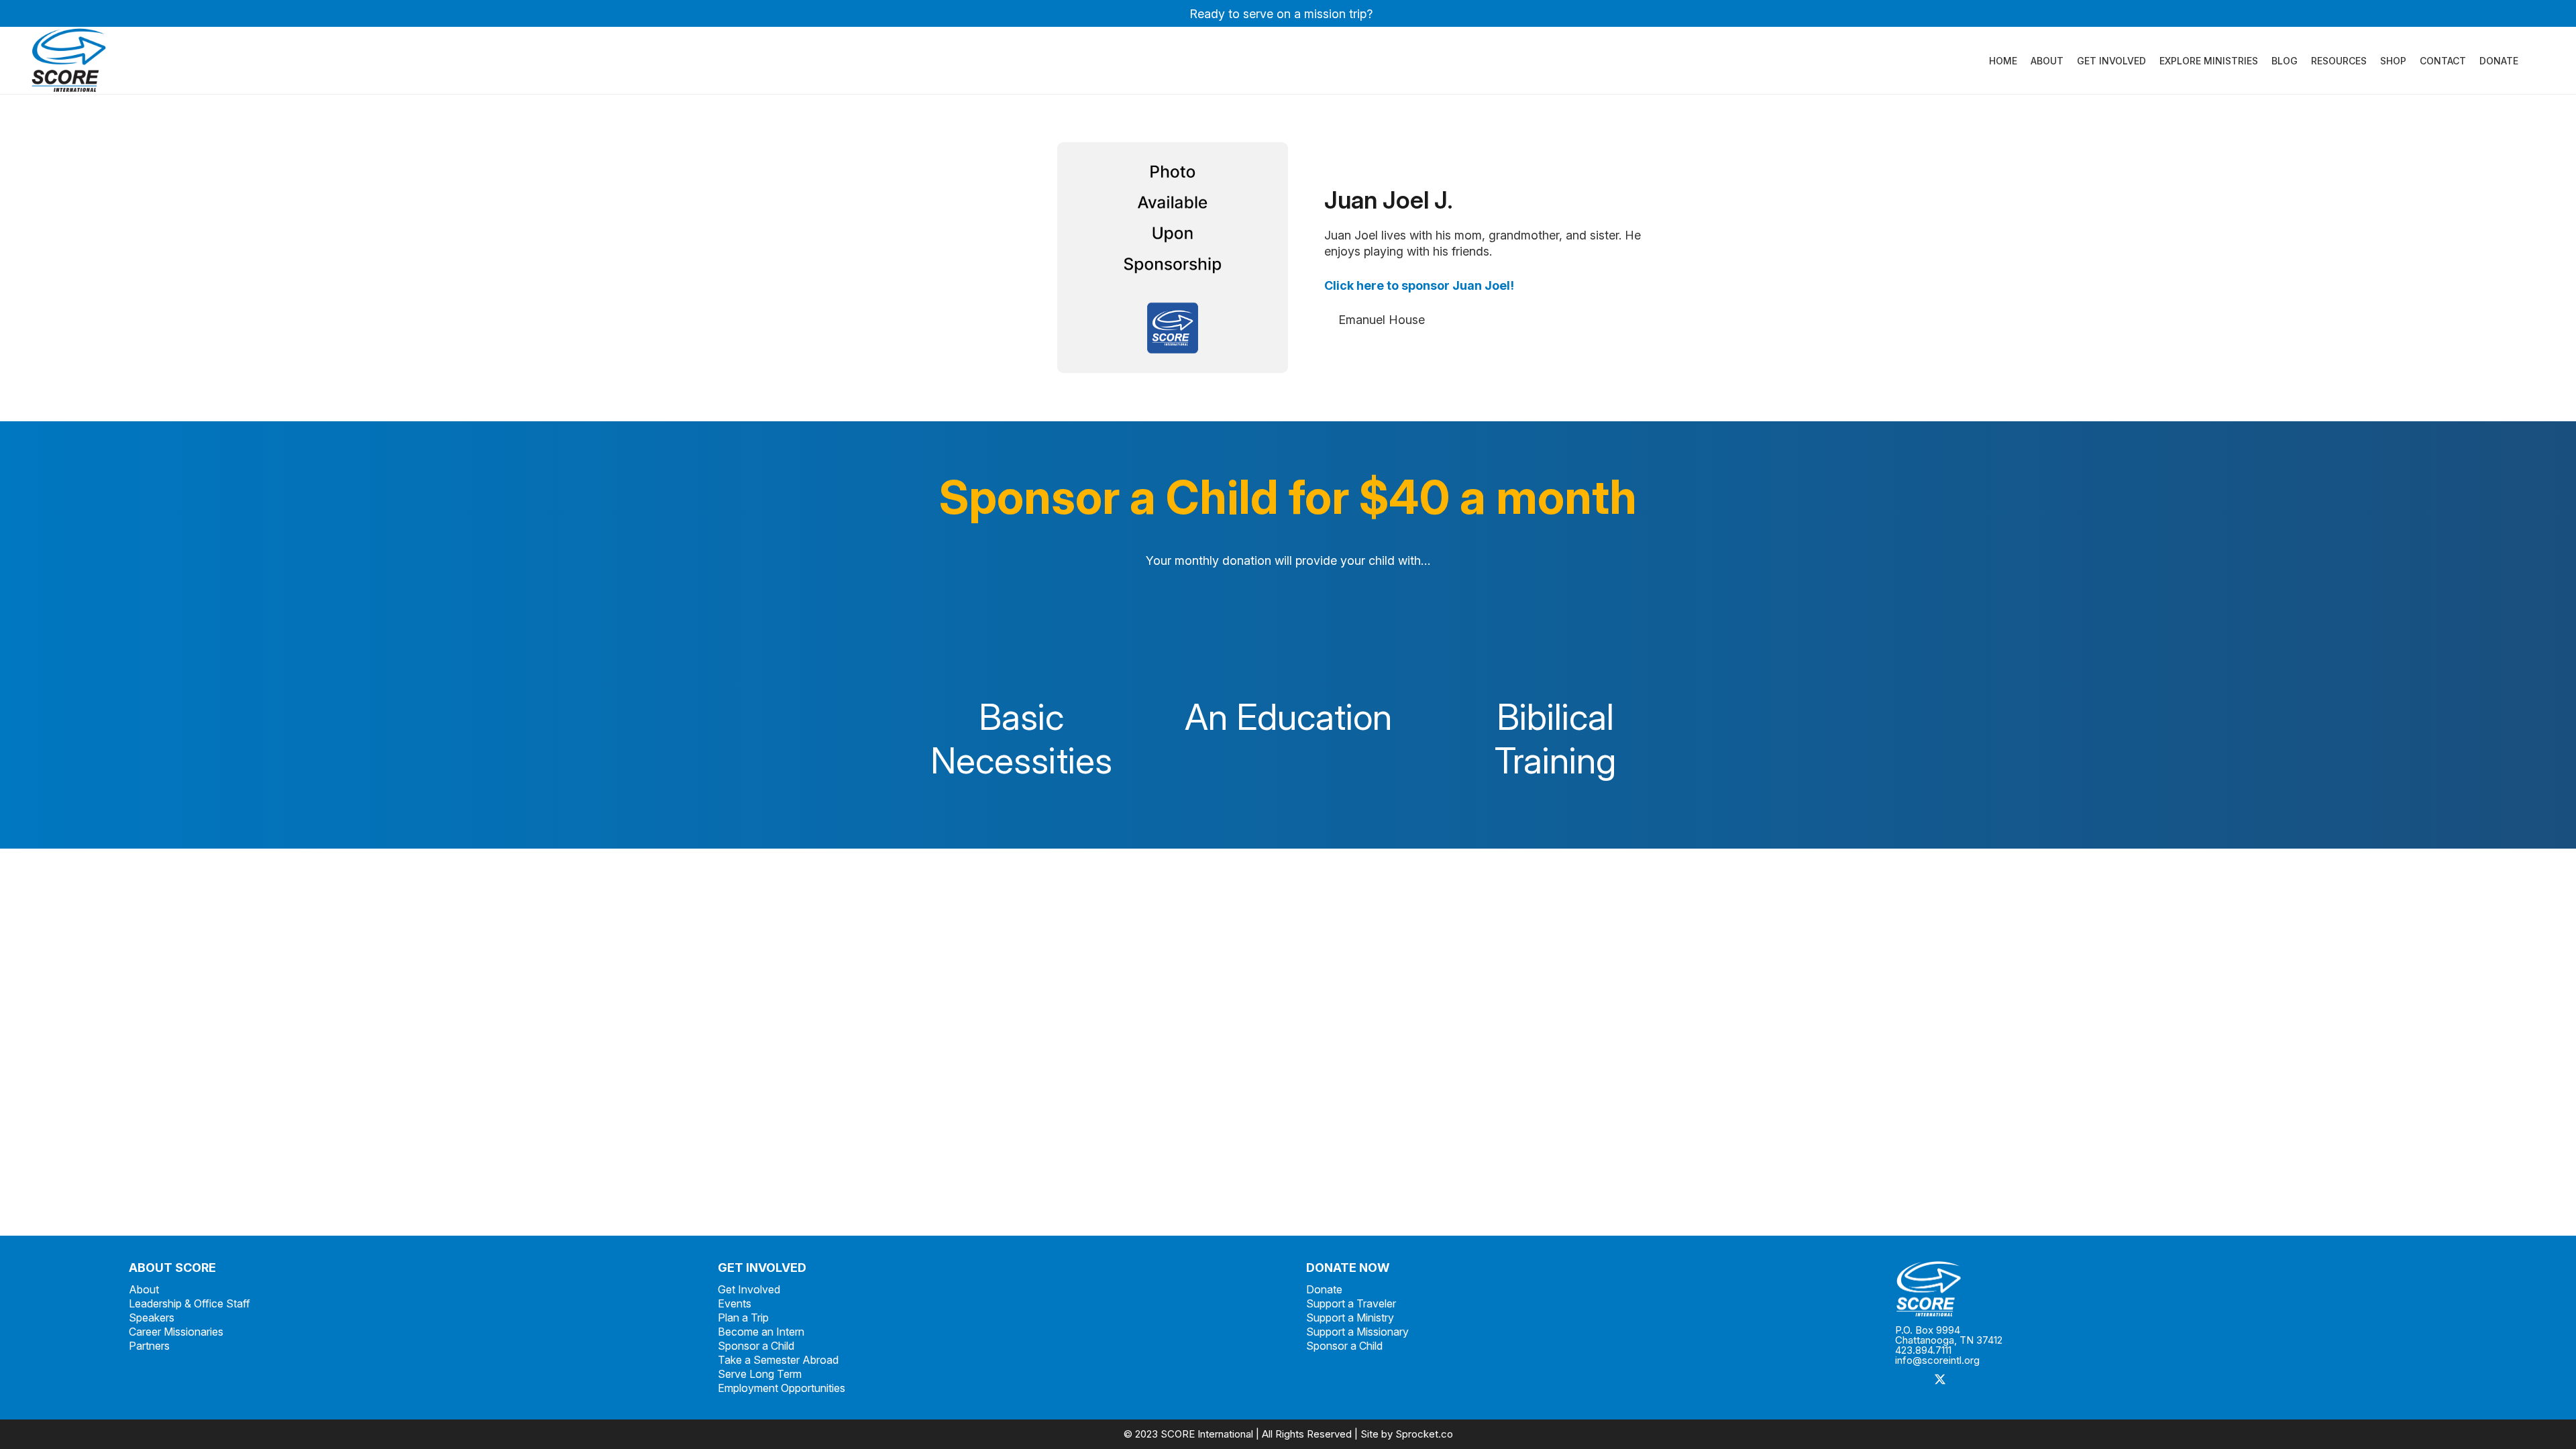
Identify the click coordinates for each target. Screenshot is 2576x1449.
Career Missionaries (176, 1332)
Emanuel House (1382, 320)
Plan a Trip (743, 1318)
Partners (149, 1346)
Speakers (152, 1318)
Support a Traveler (1351, 1303)
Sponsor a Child (756, 1346)
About (144, 1289)
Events (735, 1303)
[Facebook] (1910, 1380)
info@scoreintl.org (1937, 1360)
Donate (1324, 1289)
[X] (1940, 1380)
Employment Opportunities (782, 1388)
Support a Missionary (1357, 1332)
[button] (2527, 61)
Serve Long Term (760, 1374)
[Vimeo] (2001, 1380)
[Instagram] (1971, 1380)
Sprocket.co (1424, 1434)
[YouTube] (2031, 1380)
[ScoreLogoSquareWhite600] (2171, 1289)
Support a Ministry (1350, 1318)
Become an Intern (761, 1332)
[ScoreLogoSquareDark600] (69, 60)
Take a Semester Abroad (778, 1360)
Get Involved (749, 1289)
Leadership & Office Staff (190, 1303)
